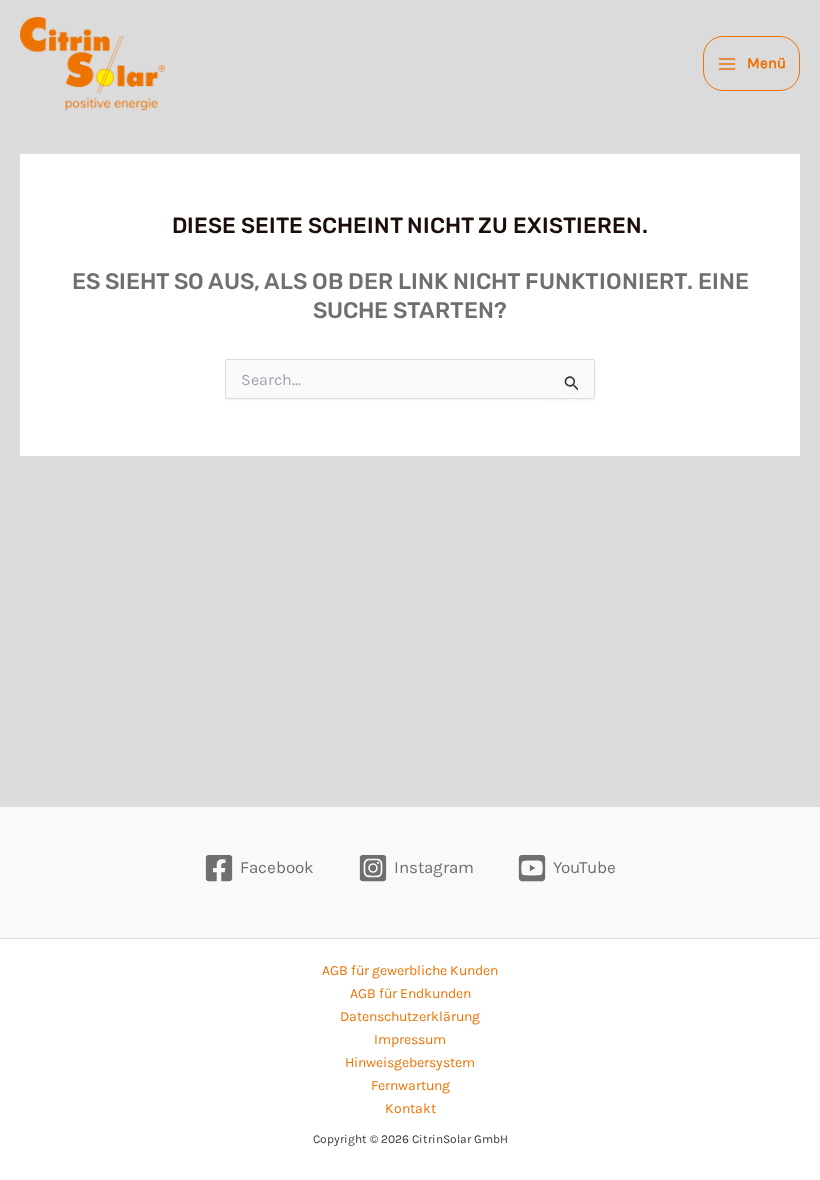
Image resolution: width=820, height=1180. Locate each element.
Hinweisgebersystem (410, 1062)
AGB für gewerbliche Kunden (410, 970)
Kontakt (410, 1108)
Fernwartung (410, 1085)
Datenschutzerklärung (410, 1016)
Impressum (410, 1039)
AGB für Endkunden (410, 993)
